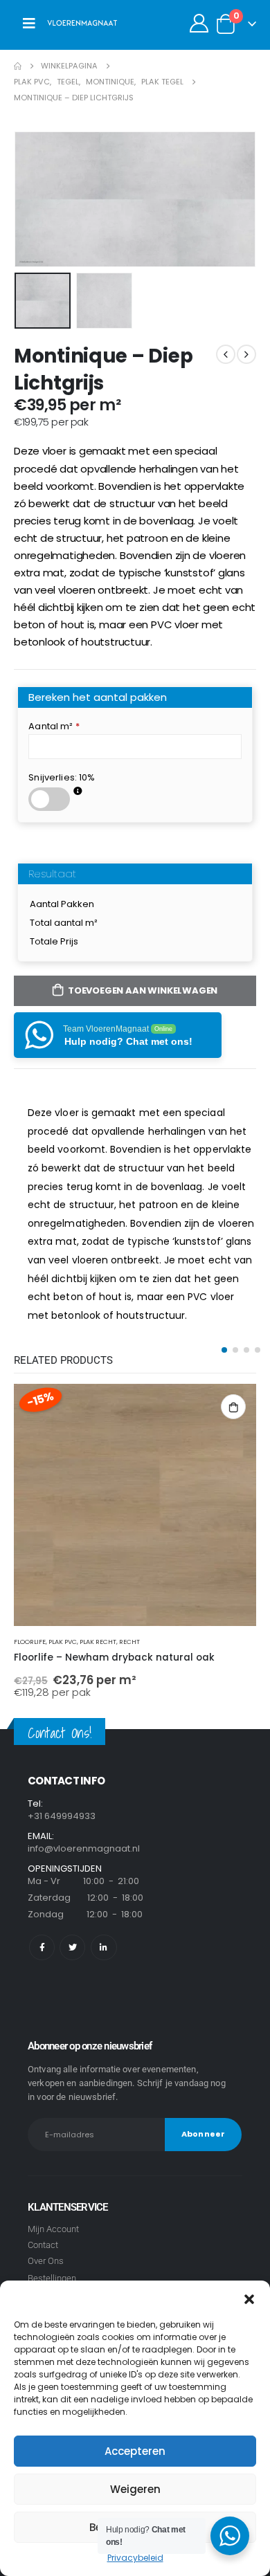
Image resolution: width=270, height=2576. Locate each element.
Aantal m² (54, 726)
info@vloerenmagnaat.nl (84, 1848)
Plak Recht (98, 1642)
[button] (249, 2298)
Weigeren (135, 2489)
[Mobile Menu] (29, 24)
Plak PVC (63, 1642)
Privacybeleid (135, 2558)
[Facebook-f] (42, 1947)
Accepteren (135, 2451)
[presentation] (31, 199)
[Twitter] (72, 1947)
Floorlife (30, 1642)
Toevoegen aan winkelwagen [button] (233, 1407)
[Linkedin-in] (103, 1947)
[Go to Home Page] (18, 66)
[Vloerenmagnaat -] (82, 24)
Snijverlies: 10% (62, 777)
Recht (129, 1642)
